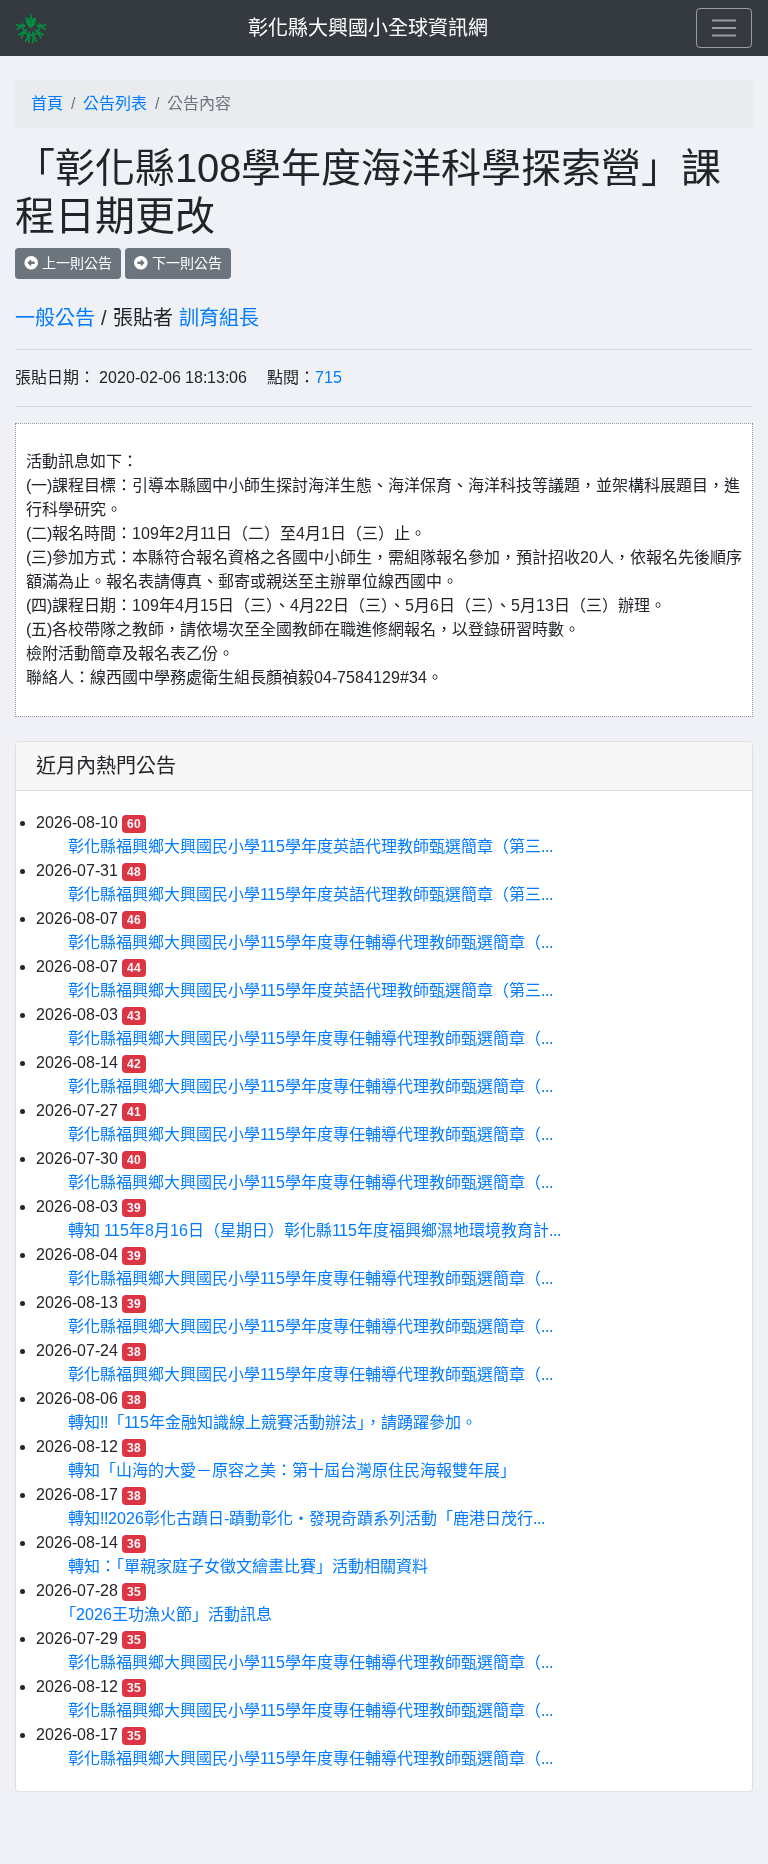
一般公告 (55, 318)
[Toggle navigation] (724, 28)
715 (328, 377)
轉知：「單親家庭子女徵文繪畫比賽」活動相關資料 (248, 1566)
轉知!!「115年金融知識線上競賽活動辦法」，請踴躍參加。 (272, 1422)
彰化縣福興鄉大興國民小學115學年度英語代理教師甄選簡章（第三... (310, 846)
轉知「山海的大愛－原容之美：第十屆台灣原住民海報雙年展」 (292, 1470)
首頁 (47, 103)
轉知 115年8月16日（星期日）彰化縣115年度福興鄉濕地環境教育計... (314, 1230)
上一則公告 (75, 263)
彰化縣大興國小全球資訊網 (368, 28)
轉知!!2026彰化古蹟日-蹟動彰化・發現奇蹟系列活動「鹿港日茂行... (306, 1518)
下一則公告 (185, 263)
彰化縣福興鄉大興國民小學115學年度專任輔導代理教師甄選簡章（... (310, 942)
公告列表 (115, 103)
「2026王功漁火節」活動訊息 (170, 1614)
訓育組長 (219, 318)
